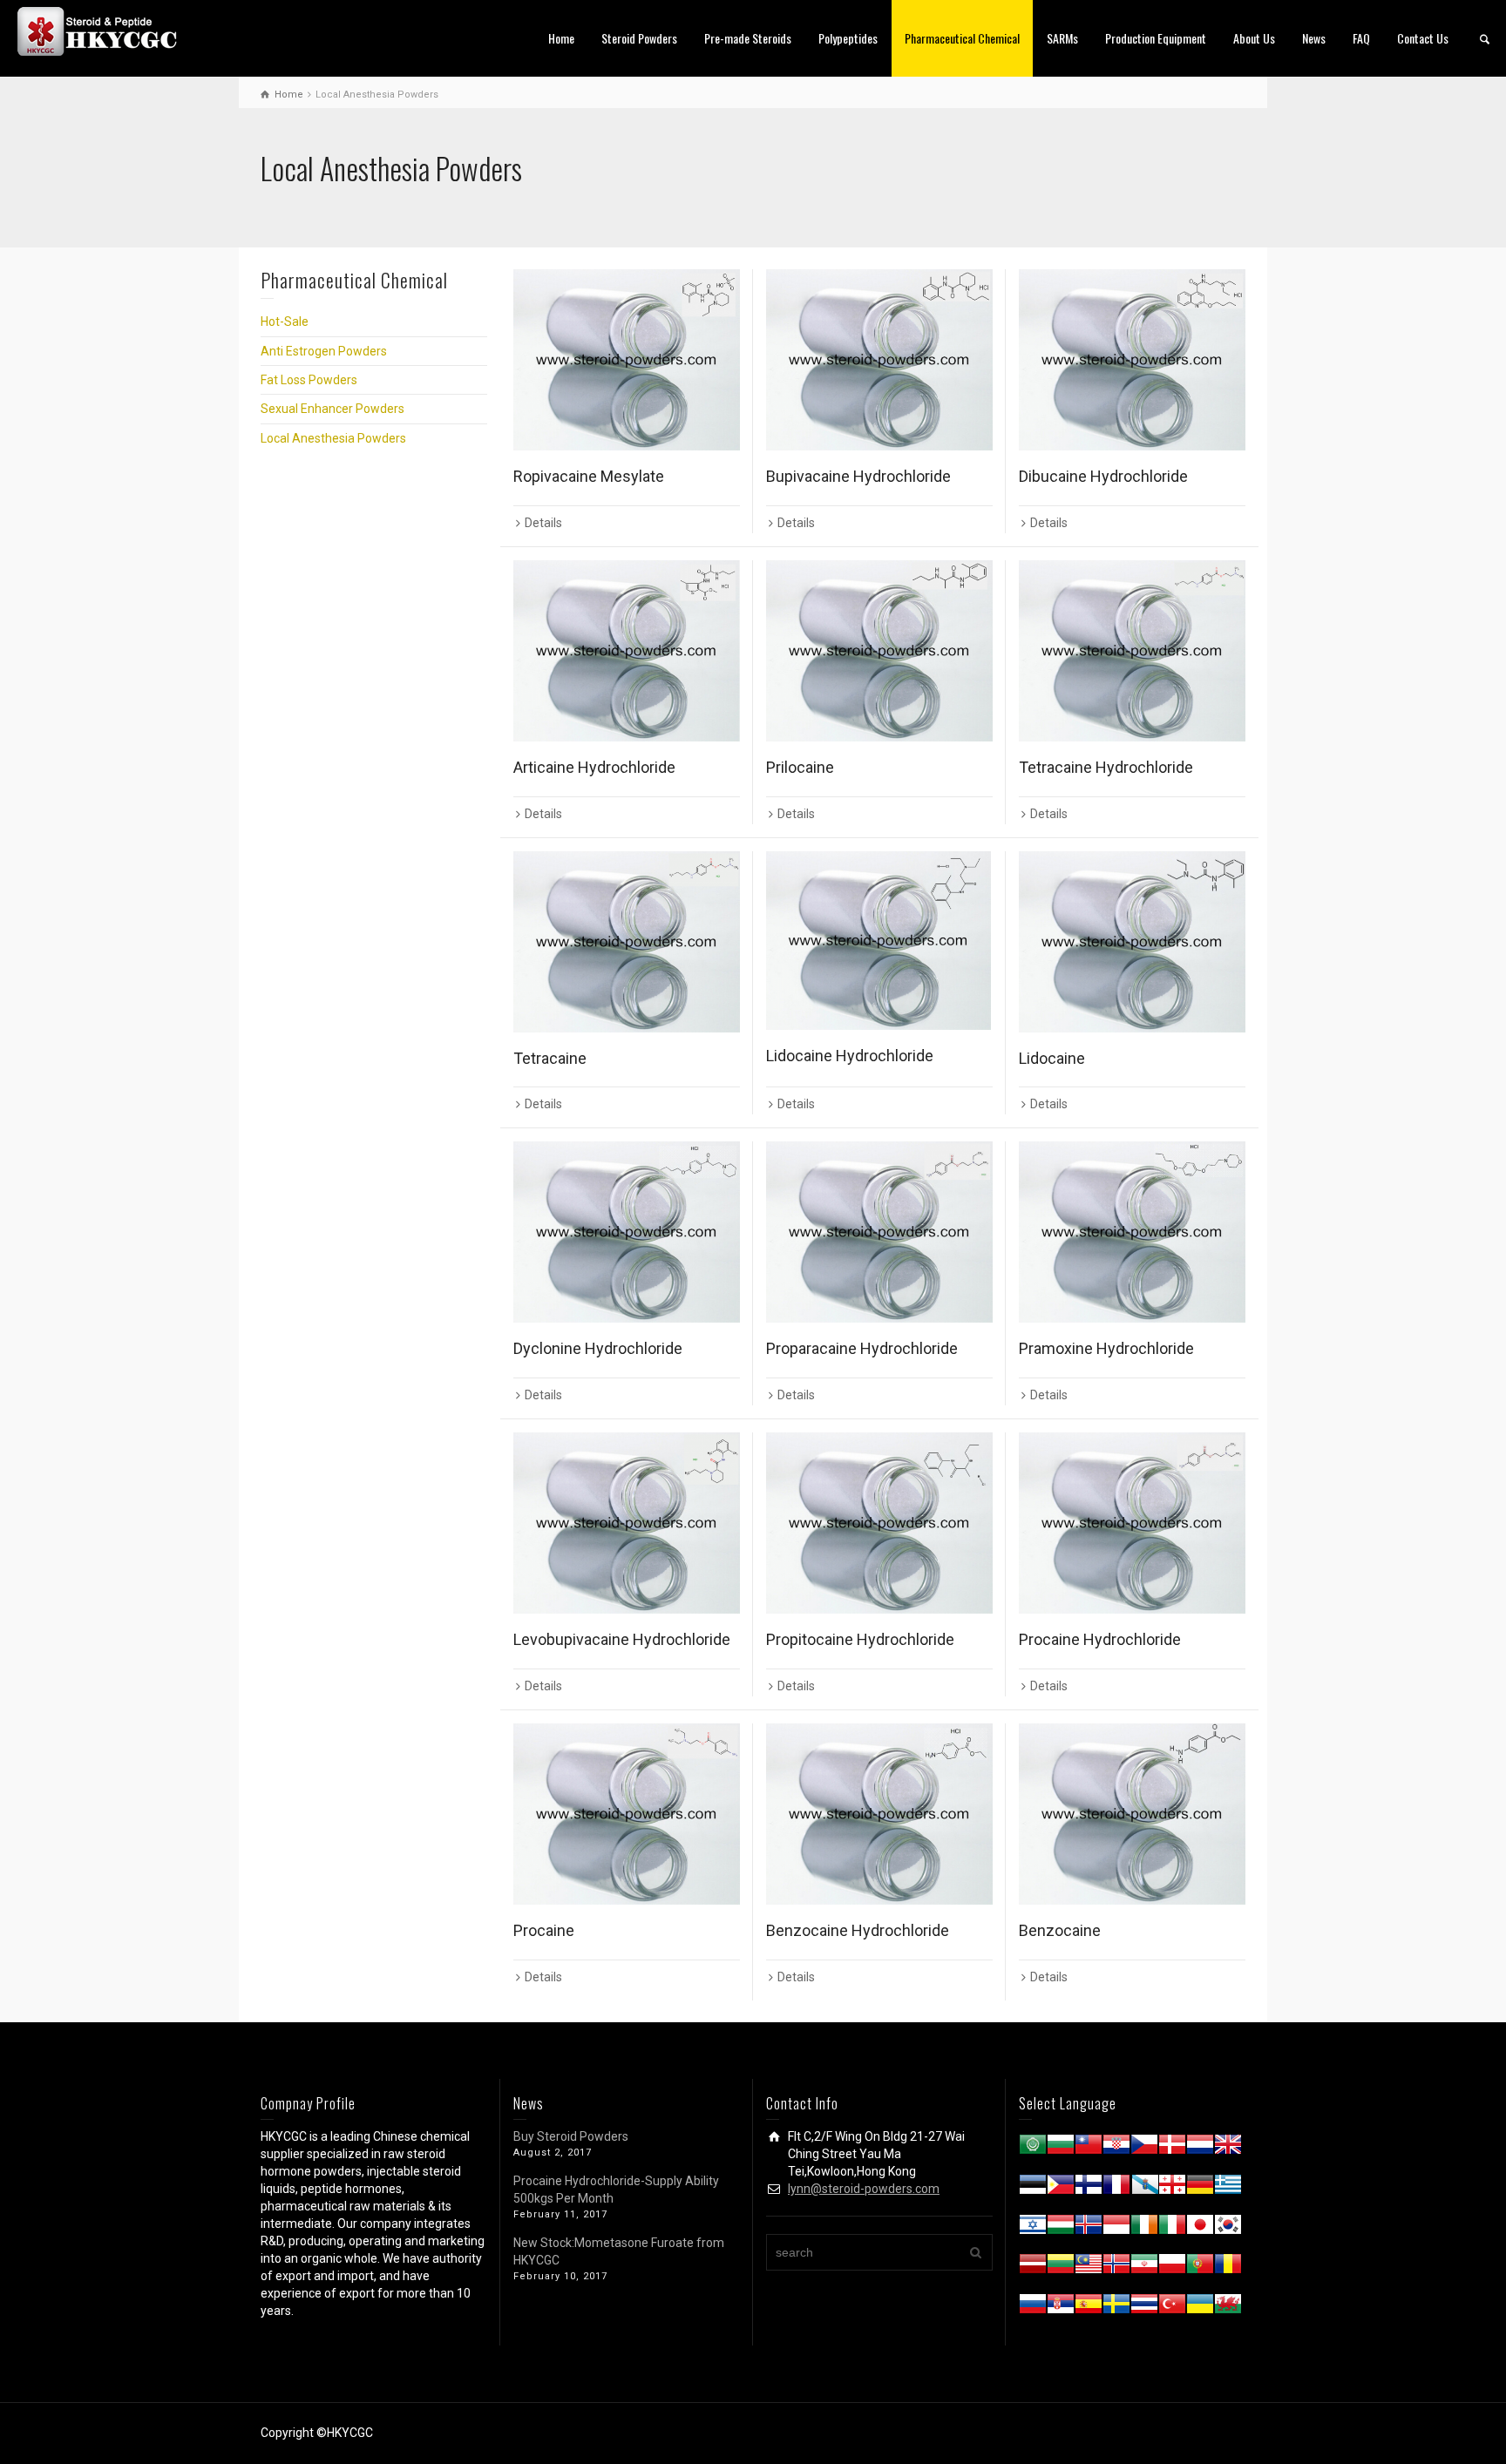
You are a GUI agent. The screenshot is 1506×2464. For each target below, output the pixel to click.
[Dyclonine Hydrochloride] (627, 1232)
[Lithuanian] (1061, 2267)
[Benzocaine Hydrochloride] (879, 1814)
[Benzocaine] (1132, 1814)
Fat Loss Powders (309, 380)
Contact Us (1423, 38)
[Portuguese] (1200, 2267)
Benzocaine (1060, 1930)
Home (561, 38)
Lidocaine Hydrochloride (850, 1056)
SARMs (1062, 38)
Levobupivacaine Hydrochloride (622, 1639)
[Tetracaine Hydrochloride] (1132, 651)
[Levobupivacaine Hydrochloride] (627, 1523)
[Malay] (1089, 2267)
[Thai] (1144, 2307)
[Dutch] (1200, 2148)
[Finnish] (1089, 2188)
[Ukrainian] (1200, 2307)
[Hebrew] (1033, 2228)
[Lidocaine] (1132, 942)
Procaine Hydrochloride (1100, 1639)
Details (543, 523)
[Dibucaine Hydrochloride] (1132, 360)
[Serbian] (1061, 2307)
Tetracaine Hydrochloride (1106, 767)
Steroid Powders (639, 38)
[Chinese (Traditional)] (1089, 2148)
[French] (1116, 2188)
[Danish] (1172, 2148)
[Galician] (1144, 2188)
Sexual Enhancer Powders (332, 409)
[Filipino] (1061, 2188)
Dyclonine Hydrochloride (598, 1348)
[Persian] (1144, 2267)
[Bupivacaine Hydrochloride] (879, 360)
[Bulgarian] (1061, 2148)
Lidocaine (1052, 1058)
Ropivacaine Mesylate (589, 476)
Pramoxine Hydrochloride (1106, 1348)
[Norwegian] (1116, 2267)
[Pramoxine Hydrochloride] (1132, 1232)
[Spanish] (1089, 2307)
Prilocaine (800, 767)
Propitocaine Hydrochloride (860, 1639)
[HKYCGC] (105, 30)
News (1314, 38)
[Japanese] (1200, 2228)
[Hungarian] (1061, 2228)
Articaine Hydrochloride (594, 767)
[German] (1200, 2188)
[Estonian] (1033, 2188)
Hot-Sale (285, 322)
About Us (1254, 38)
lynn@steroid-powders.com (864, 2189)
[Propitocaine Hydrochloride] (879, 1523)
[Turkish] (1172, 2307)
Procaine (544, 1930)
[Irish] (1144, 2228)
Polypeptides (848, 38)
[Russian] (1033, 2307)
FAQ (1361, 38)
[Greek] (1228, 2188)
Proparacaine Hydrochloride (862, 1348)
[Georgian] (1172, 2188)
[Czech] (1144, 2148)
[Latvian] (1033, 2267)
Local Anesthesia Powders (333, 438)
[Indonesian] (1116, 2228)
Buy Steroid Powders (571, 2136)
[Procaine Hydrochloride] (1132, 1523)
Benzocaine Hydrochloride (858, 1930)
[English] (1228, 2148)
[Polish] (1172, 2267)
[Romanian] (1228, 2267)
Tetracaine (550, 1058)
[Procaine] (627, 1814)
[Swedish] (1116, 2307)
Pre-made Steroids (748, 38)
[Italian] (1172, 2228)
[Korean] (1228, 2228)
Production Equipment (1156, 38)
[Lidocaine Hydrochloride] (879, 941)
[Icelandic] (1089, 2228)
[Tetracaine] (627, 942)
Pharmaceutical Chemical (962, 38)
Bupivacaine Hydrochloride (858, 476)
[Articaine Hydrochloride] (627, 651)
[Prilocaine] (879, 651)
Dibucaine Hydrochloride (1103, 476)
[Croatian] (1116, 2148)
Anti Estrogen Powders (324, 351)
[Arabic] (1033, 2148)
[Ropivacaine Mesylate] (627, 360)
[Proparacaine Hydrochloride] (879, 1232)
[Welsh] (1228, 2307)
